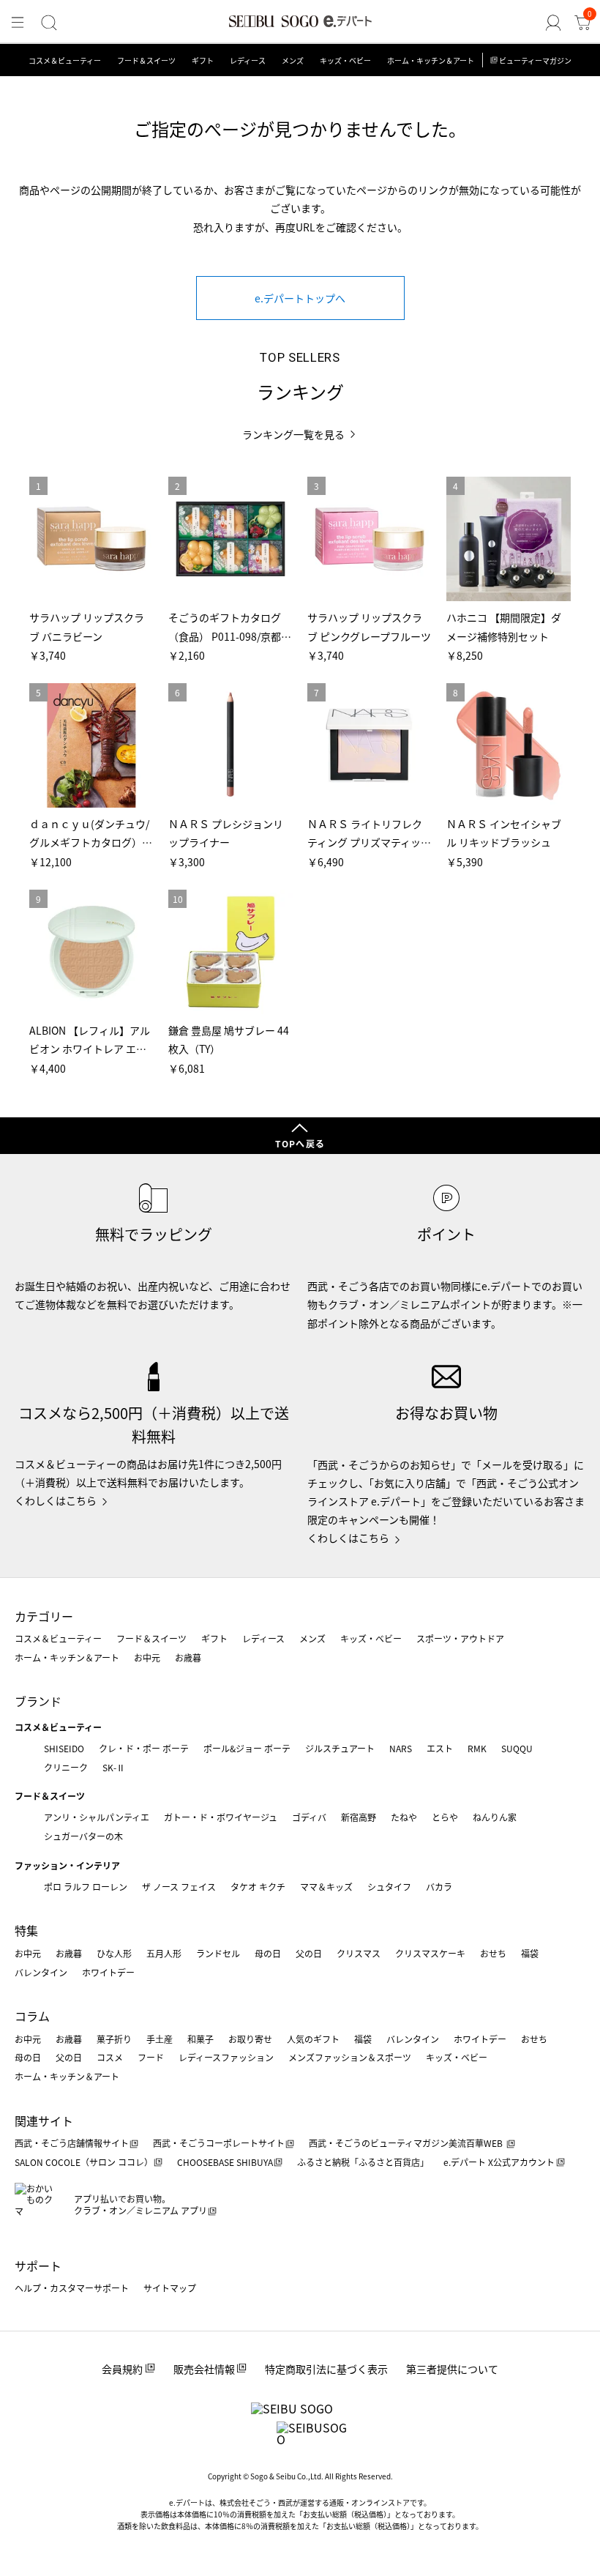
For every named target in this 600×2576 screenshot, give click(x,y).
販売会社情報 (204, 2369)
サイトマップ (170, 2288)
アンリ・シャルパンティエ (97, 1817)
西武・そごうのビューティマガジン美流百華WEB (407, 2143)
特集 (26, 1930)
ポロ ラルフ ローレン (86, 1887)
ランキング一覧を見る (293, 435)
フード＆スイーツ (146, 60)
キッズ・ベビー (345, 60)
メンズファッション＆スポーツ (350, 2057)
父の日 (309, 1953)
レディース (248, 60)
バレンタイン (41, 1972)
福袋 (530, 1953)
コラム (32, 2016)
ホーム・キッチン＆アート (431, 60)
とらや (445, 1817)
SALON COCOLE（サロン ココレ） (84, 2162)
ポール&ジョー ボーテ (247, 1748)
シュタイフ (389, 1887)
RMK (477, 1748)
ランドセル (218, 1953)
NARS (401, 1748)
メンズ (293, 60)
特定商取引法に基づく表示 (326, 2369)
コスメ (110, 2057)
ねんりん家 (495, 1817)
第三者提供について (452, 2369)
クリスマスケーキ (430, 1953)
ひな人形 (114, 1953)
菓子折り (114, 2039)
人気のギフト (313, 2039)
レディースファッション (226, 2057)
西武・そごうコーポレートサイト (219, 2143)
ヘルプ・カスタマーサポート (72, 2288)
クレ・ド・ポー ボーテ (144, 1748)
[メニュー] (18, 23)
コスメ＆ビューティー (65, 60)
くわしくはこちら (56, 1500)
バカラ (439, 1887)
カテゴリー (44, 1616)
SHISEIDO (64, 1748)
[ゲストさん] (553, 23)
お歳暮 (188, 1657)
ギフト (203, 60)
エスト (440, 1748)
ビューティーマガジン (535, 60)
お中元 (147, 1657)
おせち (493, 1953)
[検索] (49, 23)
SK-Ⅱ (114, 1767)
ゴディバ (309, 1817)
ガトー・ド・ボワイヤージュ (221, 1817)
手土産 (160, 2039)
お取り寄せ (250, 2039)
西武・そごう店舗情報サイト (72, 2143)
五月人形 (164, 1953)
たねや (404, 1817)
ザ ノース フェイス (179, 1887)
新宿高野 (359, 1817)
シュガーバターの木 (83, 1836)
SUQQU (517, 1748)
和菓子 (200, 2039)
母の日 (268, 1953)
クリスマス (359, 1953)
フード (151, 2057)
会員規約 (122, 2369)
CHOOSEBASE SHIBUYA (225, 2162)
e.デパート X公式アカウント (499, 2162)
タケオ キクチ (258, 1887)
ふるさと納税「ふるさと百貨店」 (363, 2162)
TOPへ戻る (300, 1143)
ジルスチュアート (340, 1748)
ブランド (38, 1701)
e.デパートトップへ (300, 298)
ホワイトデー (108, 1972)
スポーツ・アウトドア (460, 1638)
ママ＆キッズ (326, 1887)
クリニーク (66, 1767)
